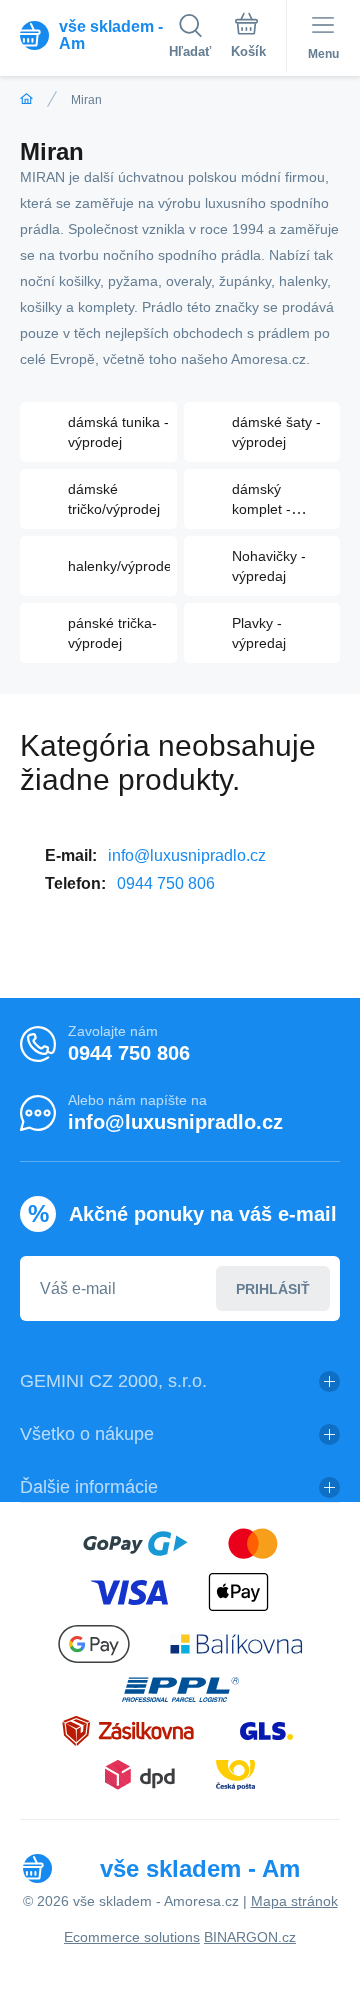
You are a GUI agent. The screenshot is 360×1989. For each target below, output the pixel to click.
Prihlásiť (273, 1289)
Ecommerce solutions (132, 1937)
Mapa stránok (294, 1901)
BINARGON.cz (250, 1937)
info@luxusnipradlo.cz (187, 855)
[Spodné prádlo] (26, 99)
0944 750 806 (166, 883)
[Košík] (248, 39)
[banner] (94, 35)
